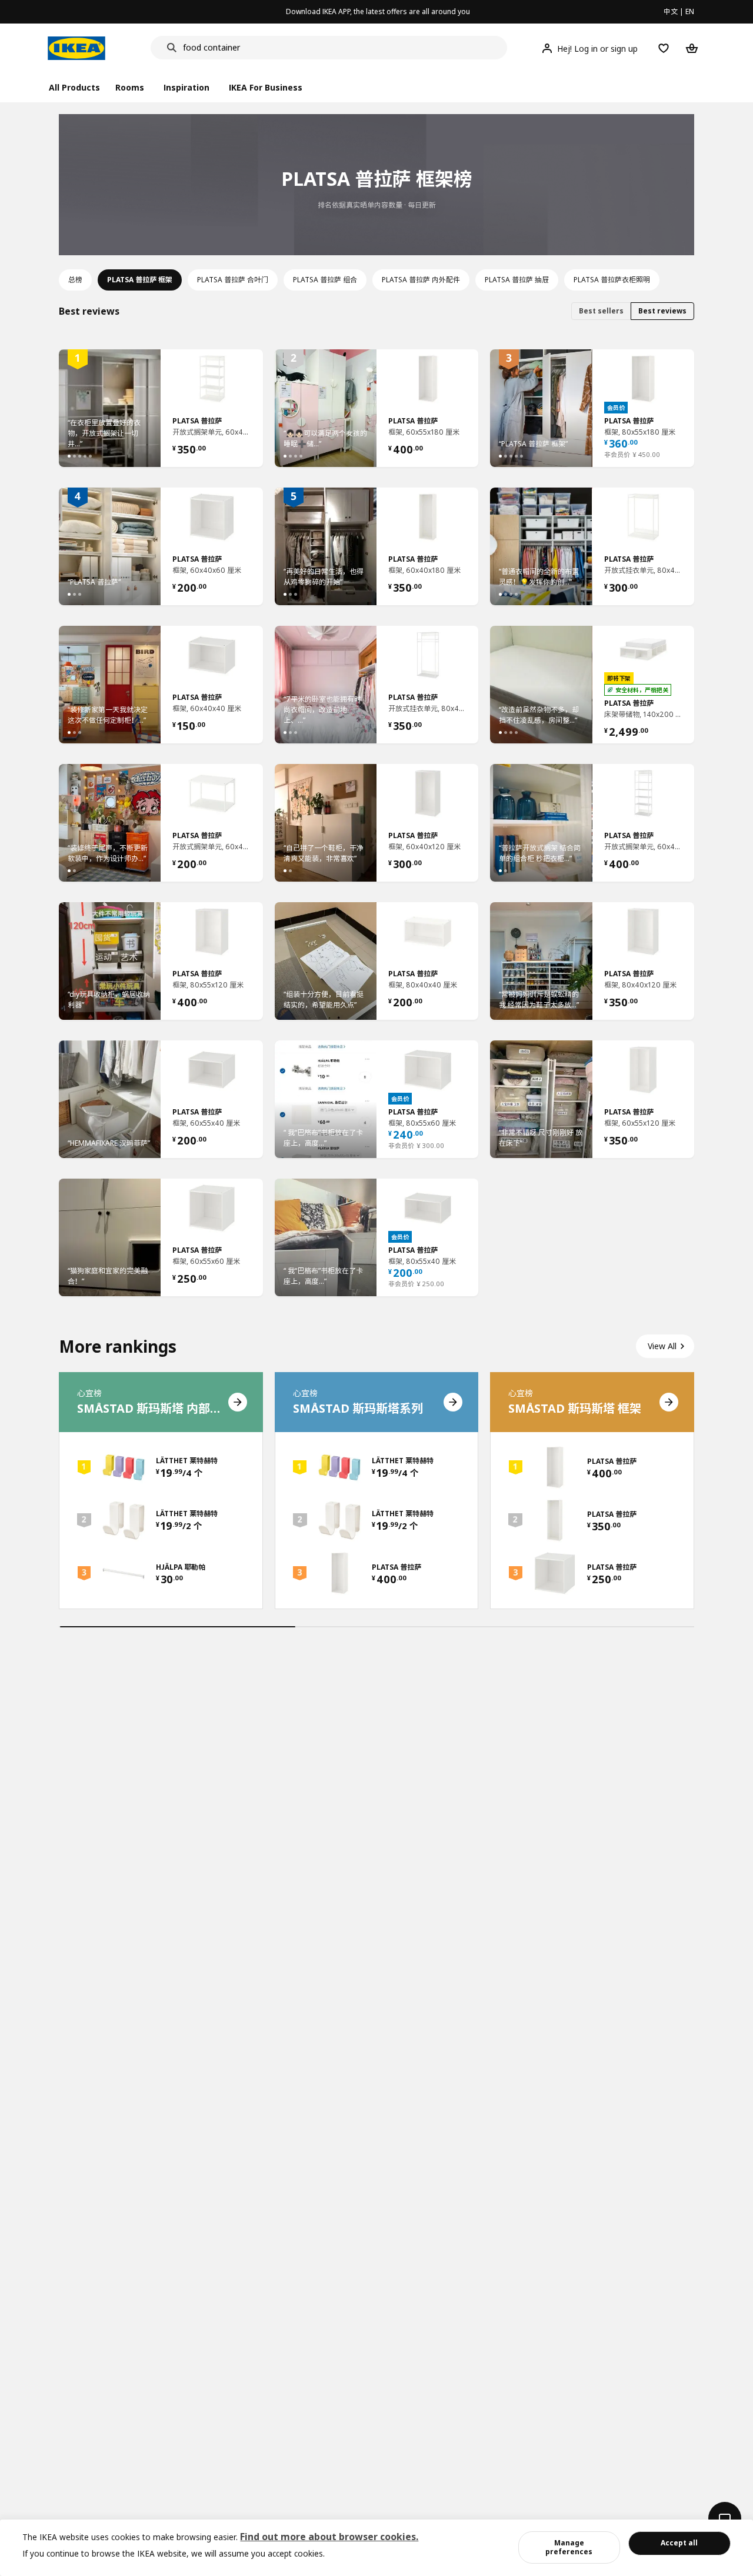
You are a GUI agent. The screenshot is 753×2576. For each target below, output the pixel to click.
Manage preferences (569, 2547)
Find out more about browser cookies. (329, 2537)
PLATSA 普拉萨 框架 (140, 280)
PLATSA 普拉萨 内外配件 (421, 280)
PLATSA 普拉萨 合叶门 (233, 280)
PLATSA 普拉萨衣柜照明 (612, 280)
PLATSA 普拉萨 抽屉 (517, 280)
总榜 (75, 280)
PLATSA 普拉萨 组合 (325, 280)
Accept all (679, 2543)
